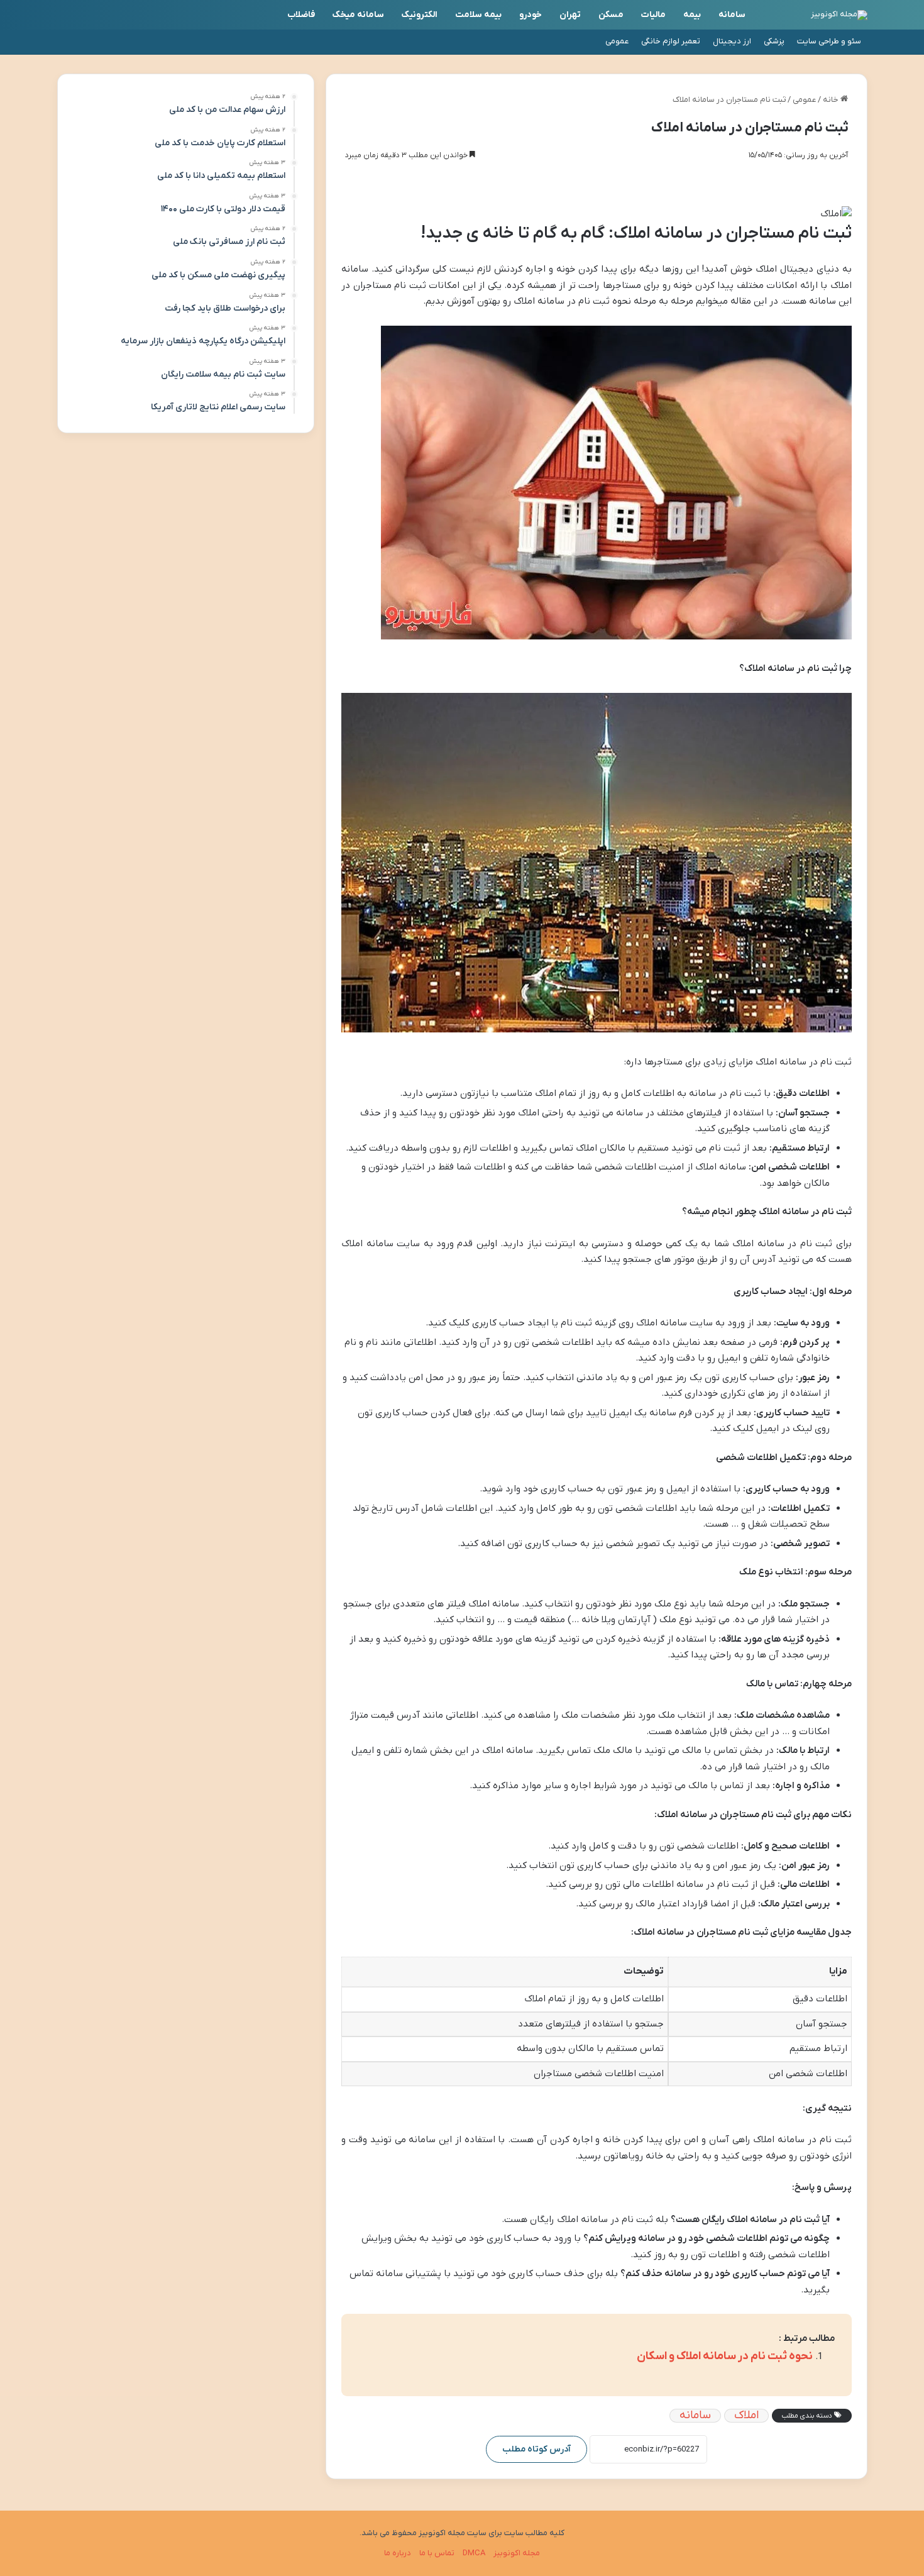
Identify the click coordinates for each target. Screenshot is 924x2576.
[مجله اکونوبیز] (839, 15)
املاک (746, 2416)
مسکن (611, 15)
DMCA (474, 2553)
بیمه (692, 15)
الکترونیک (420, 15)
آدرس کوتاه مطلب (536, 2449)
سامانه (732, 15)
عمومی (617, 41)
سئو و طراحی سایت (829, 41)
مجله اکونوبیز (517, 2553)
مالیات (653, 15)
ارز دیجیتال (732, 41)
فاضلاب (301, 15)
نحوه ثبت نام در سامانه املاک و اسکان (725, 2356)
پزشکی (774, 41)
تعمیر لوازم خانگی (671, 41)
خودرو (531, 15)
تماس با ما (437, 2553)
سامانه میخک (358, 15)
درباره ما (398, 2553)
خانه (832, 100)
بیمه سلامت (478, 15)
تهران (570, 15)
